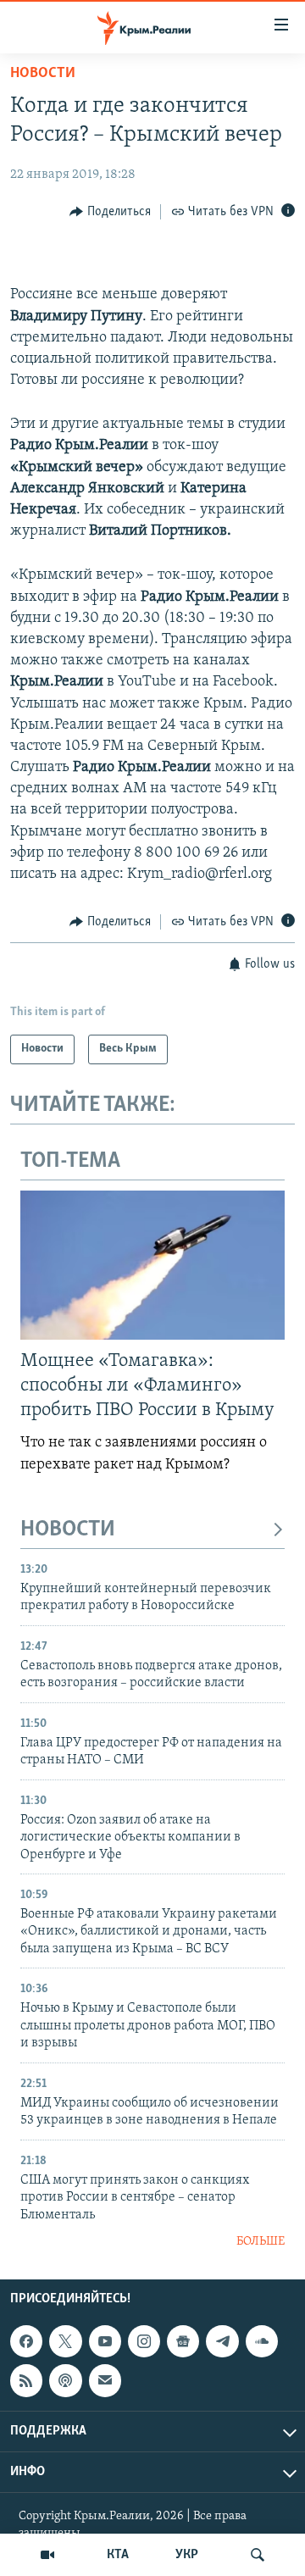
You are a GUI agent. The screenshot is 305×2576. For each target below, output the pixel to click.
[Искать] (258, 2555)
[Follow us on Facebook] (26, 2341)
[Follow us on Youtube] (105, 2341)
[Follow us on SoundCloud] (262, 2341)
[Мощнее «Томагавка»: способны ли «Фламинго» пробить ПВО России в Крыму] (152, 1265)
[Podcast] (65, 2381)
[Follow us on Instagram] (144, 2341)
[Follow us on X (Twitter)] (65, 2341)
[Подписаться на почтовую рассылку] (105, 2381)
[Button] (110, 212)
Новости (43, 74)
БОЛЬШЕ (261, 2242)
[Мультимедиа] (47, 2555)
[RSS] (26, 2381)
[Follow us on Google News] (183, 2341)
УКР (187, 2555)
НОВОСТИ (68, 1530)
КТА (118, 2555)
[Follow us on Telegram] (222, 2341)
